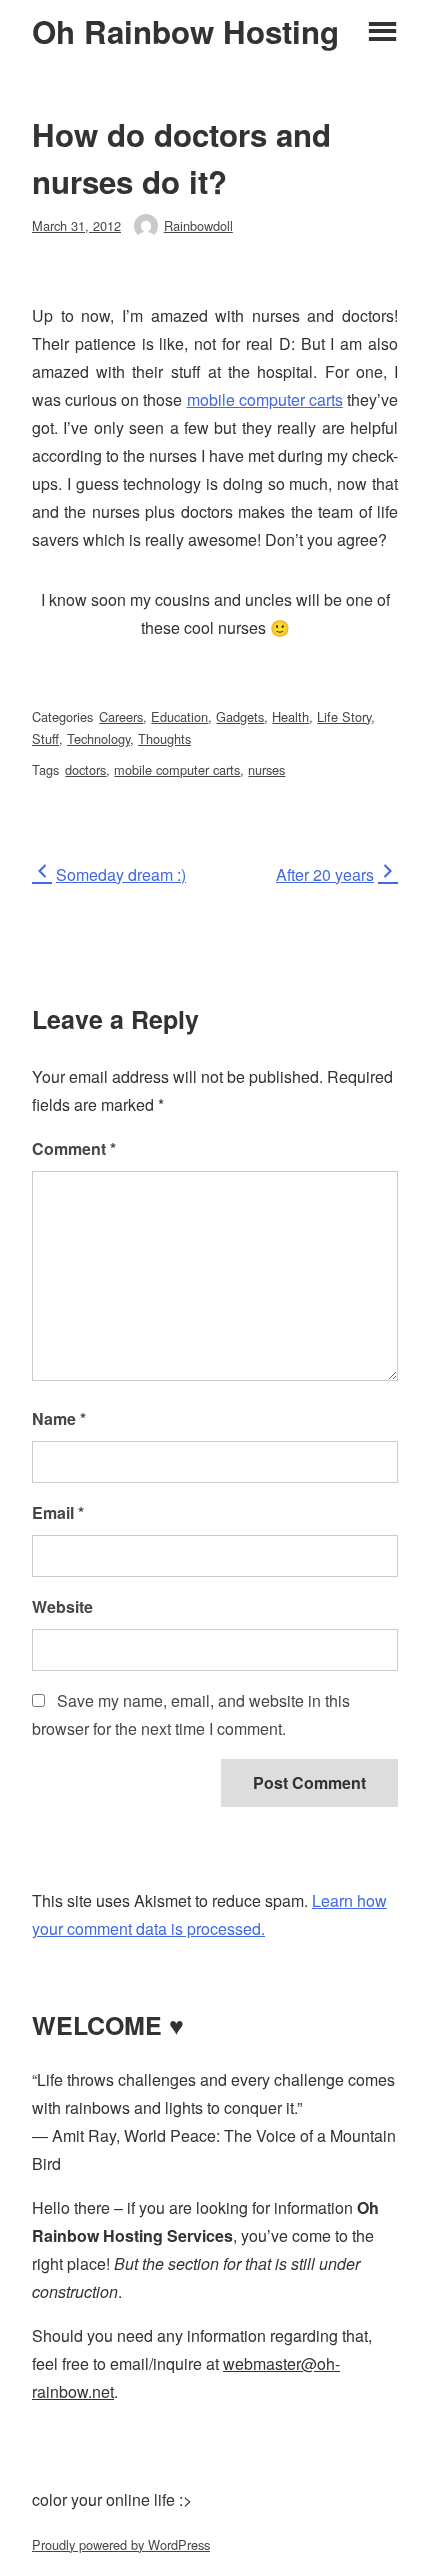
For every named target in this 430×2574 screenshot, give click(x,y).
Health (290, 716)
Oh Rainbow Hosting (185, 32)
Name (59, 1418)
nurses (266, 769)
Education (179, 716)
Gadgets (240, 716)
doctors (85, 769)
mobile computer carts (265, 399)
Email (58, 1512)
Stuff (45, 738)
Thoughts (164, 738)
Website (62, 1606)
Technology (98, 738)
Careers (121, 716)
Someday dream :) (120, 874)
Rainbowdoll (198, 225)
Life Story (344, 716)
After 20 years (325, 874)
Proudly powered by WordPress (121, 2544)
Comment (74, 1148)
